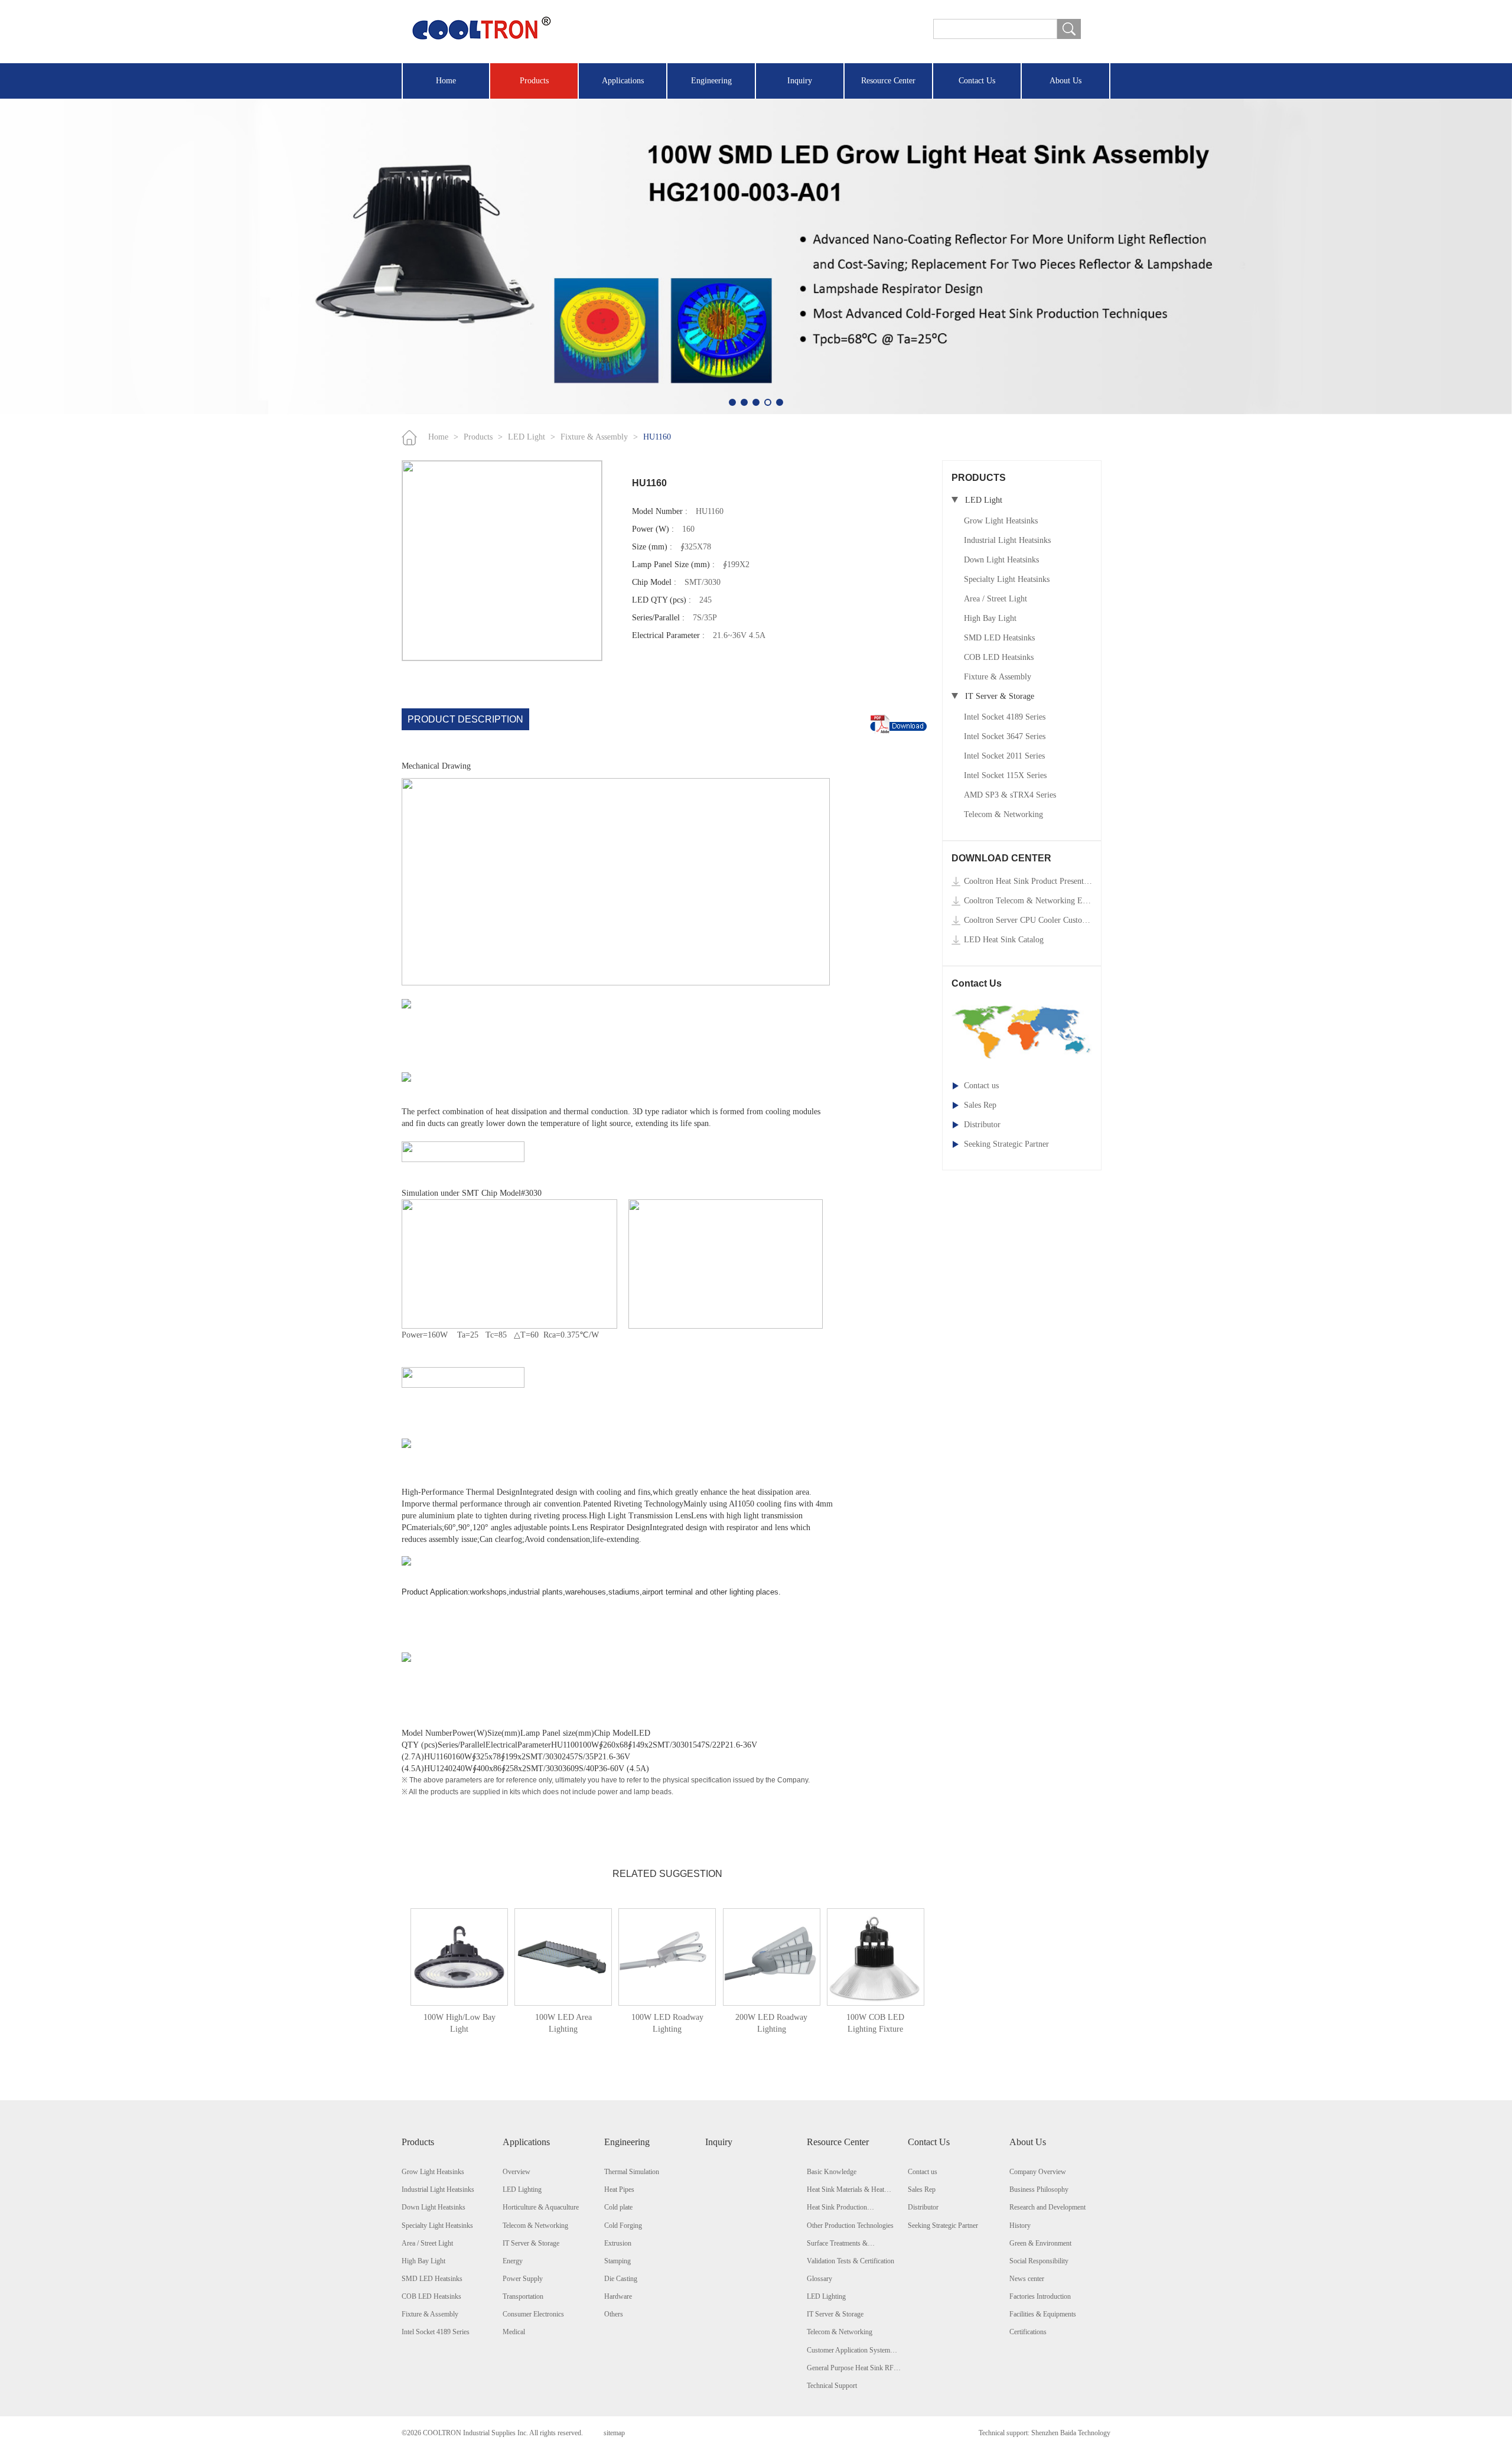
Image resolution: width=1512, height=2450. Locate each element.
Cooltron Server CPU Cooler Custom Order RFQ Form (1028, 920)
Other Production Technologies (850, 2226)
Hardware (618, 2296)
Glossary (819, 2279)
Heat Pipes (619, 2189)
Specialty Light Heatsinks (1007, 579)
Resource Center (888, 81)
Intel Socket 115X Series (1005, 775)
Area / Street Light (995, 599)
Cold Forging (623, 2226)
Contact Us (977, 81)
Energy (513, 2261)
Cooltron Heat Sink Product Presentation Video (1028, 881)
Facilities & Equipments (1043, 2314)
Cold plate (618, 2207)
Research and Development (1047, 2207)
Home (446, 81)
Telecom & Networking (1003, 814)
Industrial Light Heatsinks (1007, 540)
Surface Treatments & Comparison (837, 2244)
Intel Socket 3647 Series (1005, 736)
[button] (732, 402)
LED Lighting (522, 2189)
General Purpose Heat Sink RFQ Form (853, 2368)
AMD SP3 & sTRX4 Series (1010, 795)
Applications (623, 81)
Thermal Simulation (632, 2172)
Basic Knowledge (832, 2172)
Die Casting (621, 2279)
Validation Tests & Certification (850, 2261)
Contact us (981, 1086)
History (1020, 2226)
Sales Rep (980, 1105)
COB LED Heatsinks (999, 657)
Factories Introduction (1040, 2296)
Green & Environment (1040, 2243)
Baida (1068, 2433)
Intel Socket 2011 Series (1004, 756)
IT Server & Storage (531, 2243)
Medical (514, 2332)
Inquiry (800, 81)
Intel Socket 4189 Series (1005, 717)
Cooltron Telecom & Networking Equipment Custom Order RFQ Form (1028, 901)
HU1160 (657, 437)
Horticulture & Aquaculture (541, 2207)
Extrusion (618, 2243)
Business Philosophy (1039, 2189)
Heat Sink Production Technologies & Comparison (847, 2208)
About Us (1065, 81)
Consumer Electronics (533, 2314)
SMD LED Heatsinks (999, 638)
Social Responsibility (1039, 2261)
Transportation (523, 2296)
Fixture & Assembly (594, 437)
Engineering (711, 81)
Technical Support (832, 2386)
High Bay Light (990, 618)
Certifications (1028, 2332)
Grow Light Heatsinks (1001, 521)
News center (1027, 2279)
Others (614, 2314)
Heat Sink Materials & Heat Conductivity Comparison (845, 2190)
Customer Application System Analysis (848, 2351)
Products (534, 81)
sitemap (614, 2433)
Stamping (617, 2261)
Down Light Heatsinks (1001, 560)
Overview (517, 2172)
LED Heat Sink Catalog (1004, 940)
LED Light (527, 437)
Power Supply (523, 2279)
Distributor (982, 1125)
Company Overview (1038, 2172)
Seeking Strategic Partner (1006, 1144)
